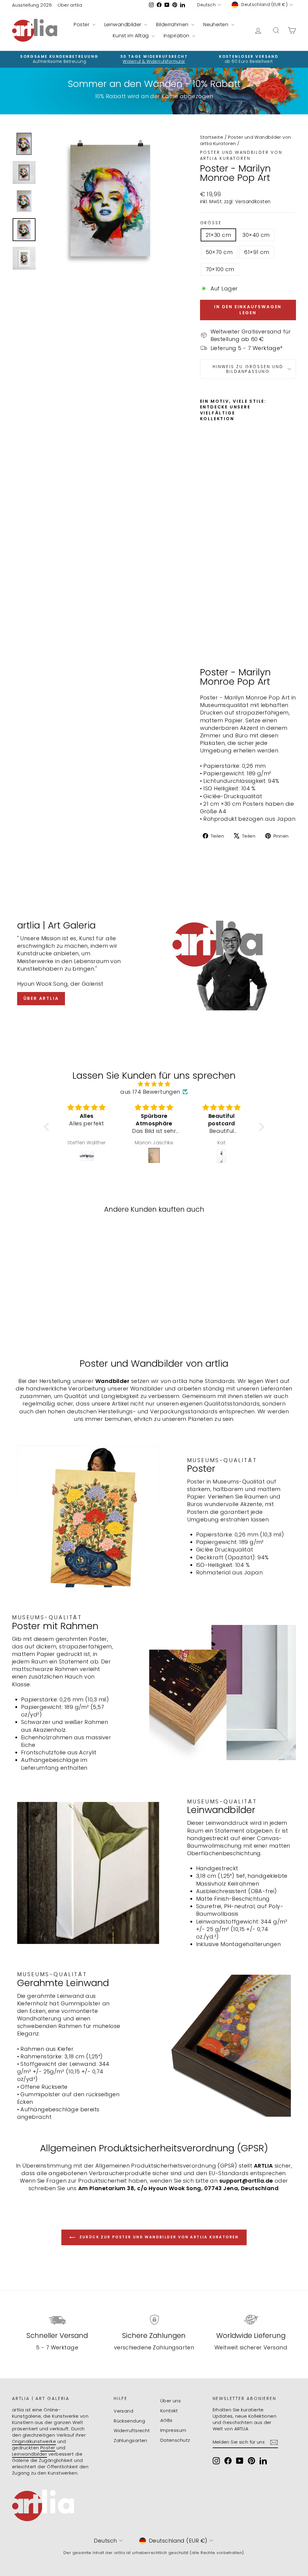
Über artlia (70, 5)
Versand (123, 2411)
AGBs (166, 2420)
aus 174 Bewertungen (150, 1092)
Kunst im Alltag (131, 36)
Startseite (212, 137)
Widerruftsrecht (132, 2430)
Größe (211, 223)
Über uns (171, 2401)
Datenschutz (175, 2440)
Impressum (173, 2430)
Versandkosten (253, 201)
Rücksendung (129, 2421)
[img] (154, 1084)
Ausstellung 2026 (32, 5)
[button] (48, 1127)
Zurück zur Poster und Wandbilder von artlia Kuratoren (158, 2237)
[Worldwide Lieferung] (251, 2320)
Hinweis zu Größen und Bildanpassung (248, 369)
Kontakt (169, 2411)
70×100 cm (220, 269)
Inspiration (177, 36)
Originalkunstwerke (34, 2441)
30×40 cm (256, 235)
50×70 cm (219, 252)
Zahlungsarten (131, 2440)
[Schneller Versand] (57, 2320)
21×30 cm (219, 235)
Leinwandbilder (124, 25)
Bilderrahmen (173, 25)
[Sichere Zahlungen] (154, 2320)
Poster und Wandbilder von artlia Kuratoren (241, 155)
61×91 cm (257, 252)
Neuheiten (217, 25)
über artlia (41, 998)
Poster (82, 25)
